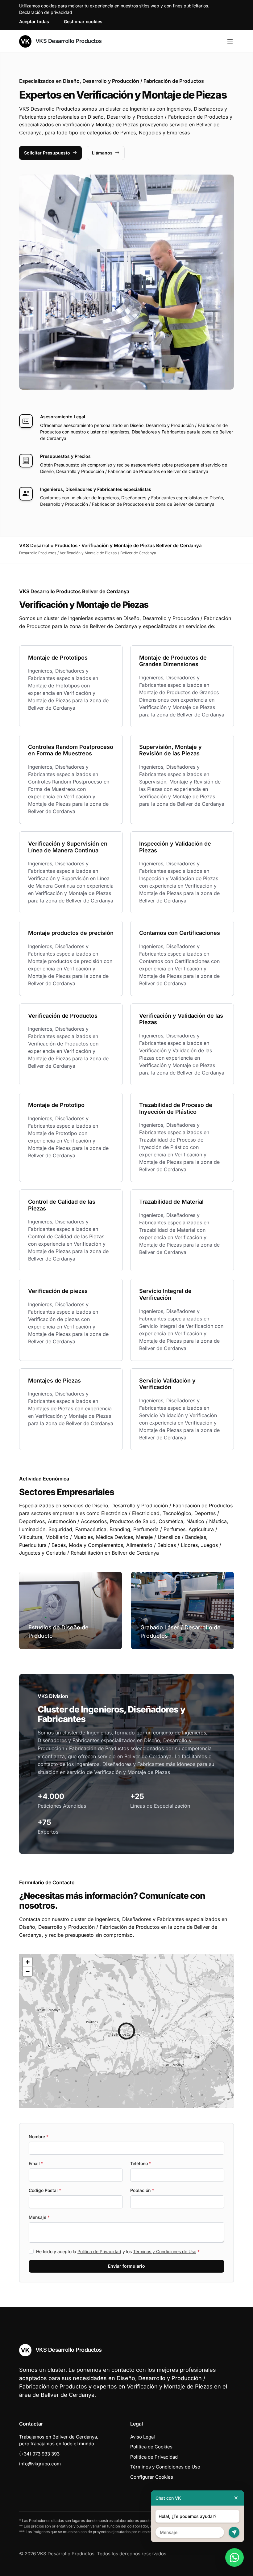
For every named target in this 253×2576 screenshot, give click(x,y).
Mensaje (39, 2217)
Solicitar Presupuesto (47, 153)
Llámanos (102, 153)
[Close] (236, 2498)
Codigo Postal (45, 2190)
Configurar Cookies (152, 2477)
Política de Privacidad (99, 2251)
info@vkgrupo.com (40, 2464)
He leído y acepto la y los (118, 2251)
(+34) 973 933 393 (39, 2454)
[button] (126, 2031)
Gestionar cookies (83, 21)
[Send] (234, 2532)
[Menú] (230, 41)
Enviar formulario (126, 2266)
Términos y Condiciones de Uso (165, 2251)
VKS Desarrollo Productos (68, 41)
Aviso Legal (143, 2437)
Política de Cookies (151, 2447)
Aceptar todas (34, 21)
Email (36, 2163)
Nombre (39, 2137)
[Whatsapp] (234, 2557)
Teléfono (141, 2163)
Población (142, 2190)
